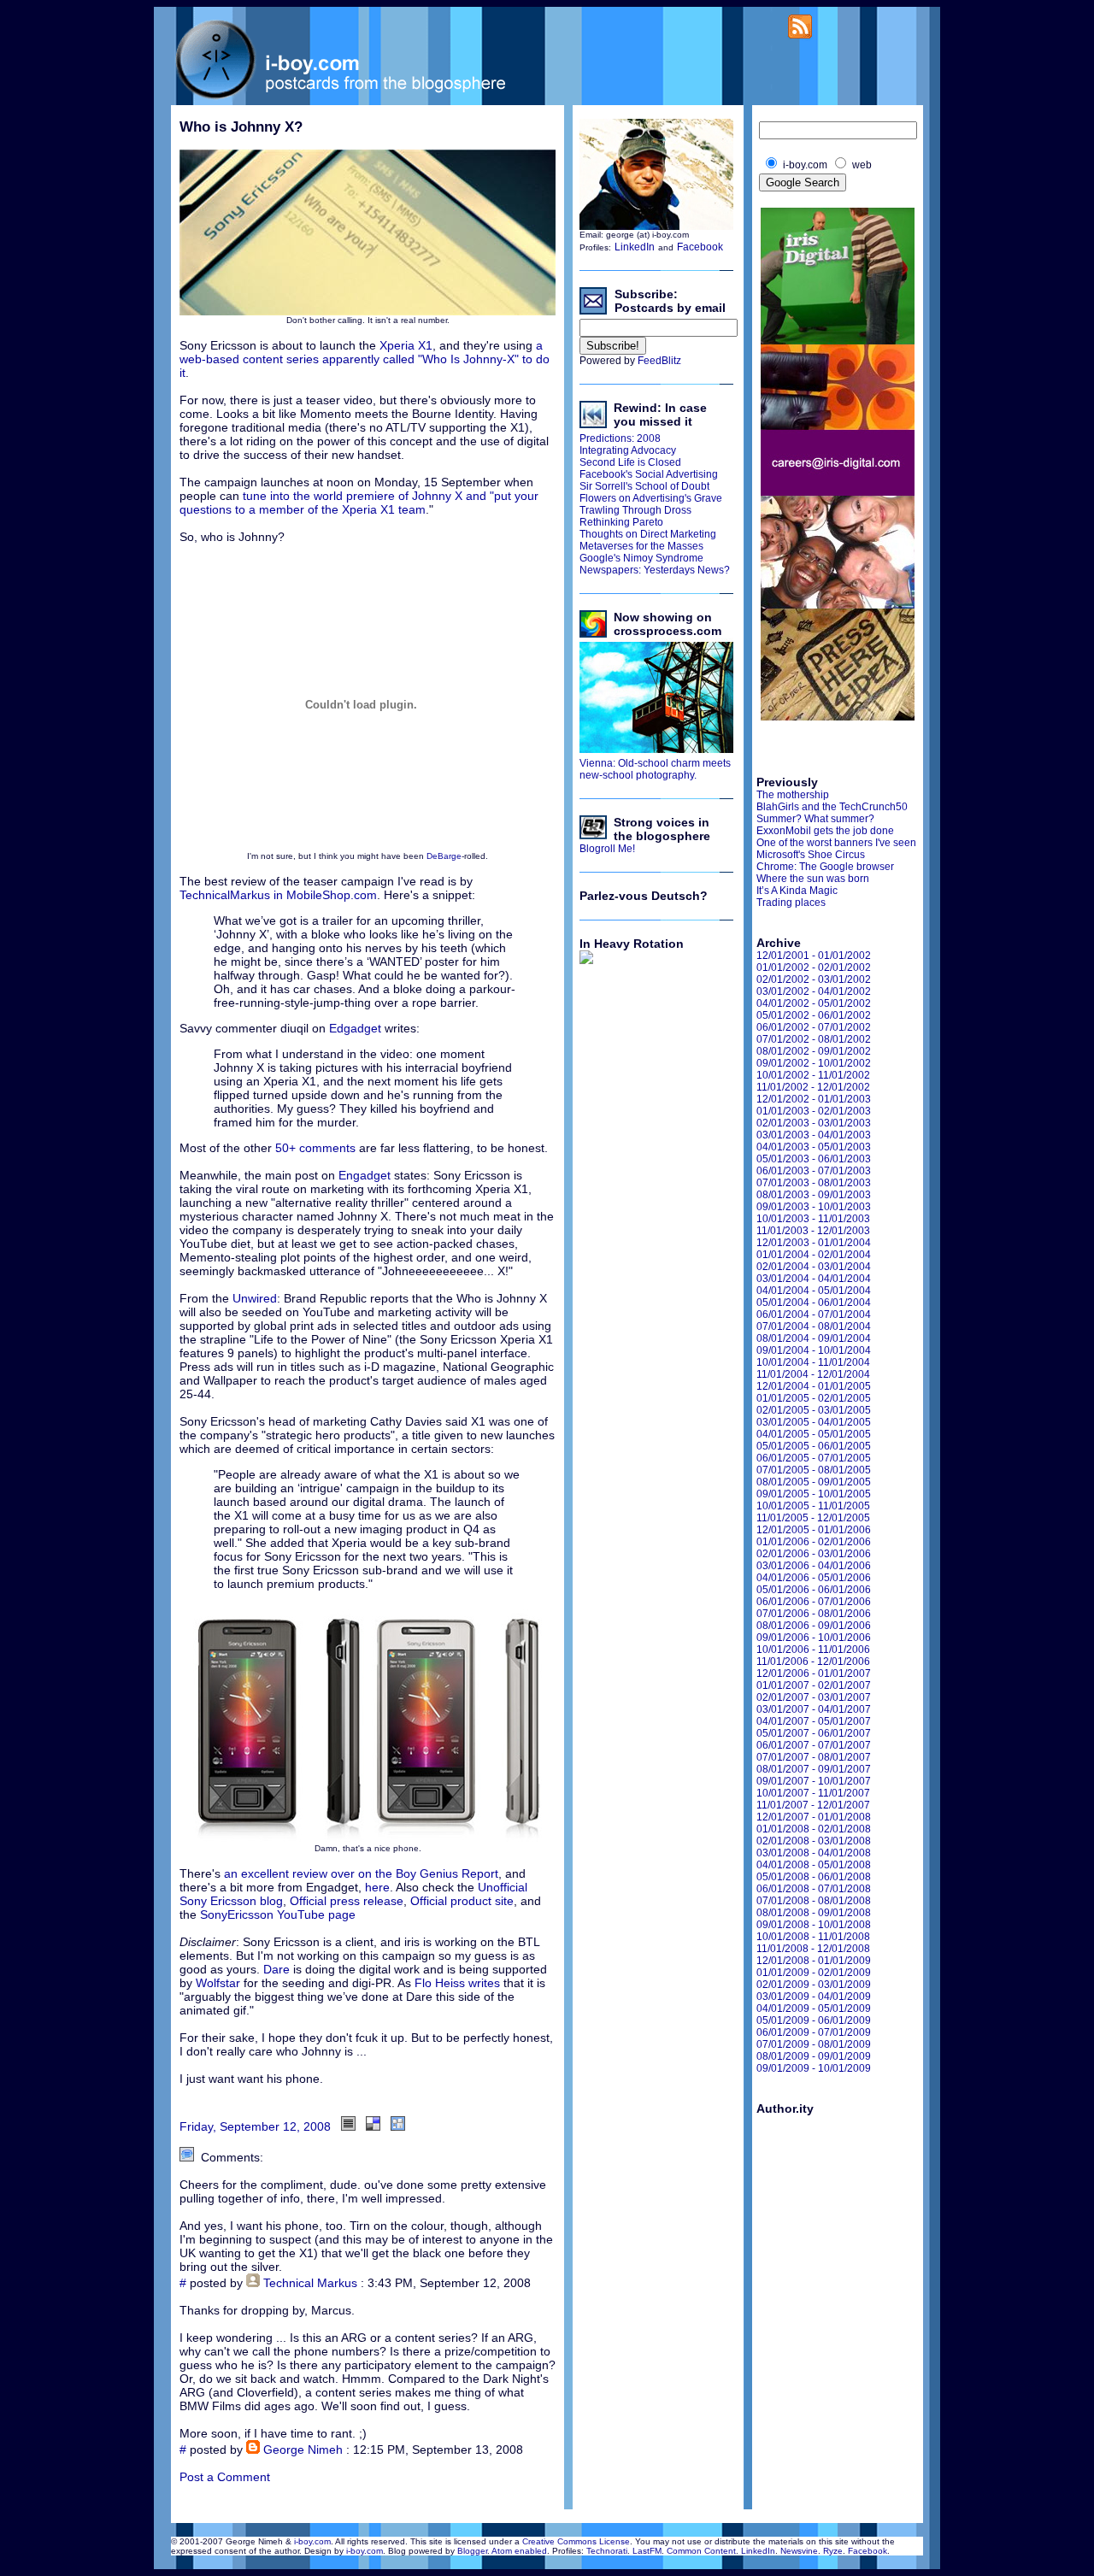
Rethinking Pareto (621, 522)
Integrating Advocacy (628, 450)
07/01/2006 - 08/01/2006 (814, 1614)
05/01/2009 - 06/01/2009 (814, 2020)
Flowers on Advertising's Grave (651, 498)
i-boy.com (312, 2541)
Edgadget (355, 1028)
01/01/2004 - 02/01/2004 (814, 1255)
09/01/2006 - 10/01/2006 (814, 1638)
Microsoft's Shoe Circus (811, 855)
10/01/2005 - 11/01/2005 (813, 1506)
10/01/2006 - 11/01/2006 (813, 1650)
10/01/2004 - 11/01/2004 (813, 1362)
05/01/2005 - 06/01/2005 (814, 1446)
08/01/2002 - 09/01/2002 (814, 1051)
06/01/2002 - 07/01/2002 (814, 1027)
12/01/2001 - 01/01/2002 (814, 956)
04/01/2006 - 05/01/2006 (814, 1578)
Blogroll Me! (607, 849)
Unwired (255, 1298)
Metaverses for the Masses (641, 546)
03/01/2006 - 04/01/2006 (814, 1566)
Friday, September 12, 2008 (255, 2126)
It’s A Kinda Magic (797, 891)
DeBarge (444, 856)
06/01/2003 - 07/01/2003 (814, 1171)
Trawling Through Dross (635, 510)
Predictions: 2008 (620, 438)
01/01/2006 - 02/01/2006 (814, 1542)
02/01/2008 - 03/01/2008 (814, 1841)
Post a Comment (225, 2477)
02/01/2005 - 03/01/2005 (814, 1410)
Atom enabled (519, 2551)
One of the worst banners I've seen (836, 843)
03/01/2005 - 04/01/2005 (814, 1422)
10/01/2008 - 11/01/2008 (813, 1937)
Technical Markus (310, 2283)
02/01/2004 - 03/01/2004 (814, 1267)
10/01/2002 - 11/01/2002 (813, 1075)
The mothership (793, 795)
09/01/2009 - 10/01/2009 (814, 2068)
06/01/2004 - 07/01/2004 (814, 1314)
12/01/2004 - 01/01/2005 (814, 1386)
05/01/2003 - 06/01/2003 (814, 1159)
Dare (276, 1969)
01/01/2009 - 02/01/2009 (814, 1973)
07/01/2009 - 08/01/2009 (814, 2044)
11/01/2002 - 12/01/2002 (813, 1087)
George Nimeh (303, 2450)
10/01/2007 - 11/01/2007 (813, 1793)
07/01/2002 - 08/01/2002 (814, 1039)
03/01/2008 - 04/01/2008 (814, 1853)
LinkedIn (635, 247)
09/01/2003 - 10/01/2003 (814, 1207)
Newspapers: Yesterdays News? (655, 570)
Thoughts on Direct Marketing (648, 534)
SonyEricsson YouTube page (278, 1914)
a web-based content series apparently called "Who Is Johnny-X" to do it (365, 359)
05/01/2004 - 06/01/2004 (814, 1303)
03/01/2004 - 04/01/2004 (814, 1279)
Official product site (462, 1901)
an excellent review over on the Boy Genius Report (361, 1873)
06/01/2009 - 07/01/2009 (814, 2032)
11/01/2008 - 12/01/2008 (813, 1949)
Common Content (701, 2551)
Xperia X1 (406, 345)
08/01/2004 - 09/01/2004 (814, 1338)
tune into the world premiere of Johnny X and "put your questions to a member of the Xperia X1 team (359, 503)
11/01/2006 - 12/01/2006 (813, 1661)
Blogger (472, 2551)
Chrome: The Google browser (825, 867)
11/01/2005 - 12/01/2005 (813, 1518)
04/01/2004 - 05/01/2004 (814, 1291)
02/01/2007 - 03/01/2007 (814, 1697)
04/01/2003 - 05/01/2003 (814, 1147)
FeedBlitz (659, 361)
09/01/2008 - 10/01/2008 (814, 1925)
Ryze (833, 2551)
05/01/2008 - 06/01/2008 (814, 1877)
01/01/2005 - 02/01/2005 (814, 1398)
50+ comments (315, 1148)
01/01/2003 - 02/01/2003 (814, 1111)
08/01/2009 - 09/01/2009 (814, 2056)
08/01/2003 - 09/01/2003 (814, 1195)
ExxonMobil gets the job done (825, 831)
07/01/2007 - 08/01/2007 (814, 1757)
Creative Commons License (576, 2541)
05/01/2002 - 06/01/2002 (814, 1015)
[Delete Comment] (536, 2283)
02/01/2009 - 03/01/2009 (814, 1985)
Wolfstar (220, 1983)
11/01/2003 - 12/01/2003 (813, 1231)
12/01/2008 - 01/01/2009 (814, 1961)
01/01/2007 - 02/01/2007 (814, 1685)
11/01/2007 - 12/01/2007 (813, 1805)
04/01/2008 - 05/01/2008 (814, 1865)
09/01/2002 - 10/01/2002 (814, 1063)
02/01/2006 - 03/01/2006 (814, 1554)
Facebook (700, 247)
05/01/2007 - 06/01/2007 (814, 1733)
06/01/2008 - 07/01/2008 (814, 1889)
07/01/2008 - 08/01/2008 (814, 1901)
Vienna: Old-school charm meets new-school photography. (655, 769)
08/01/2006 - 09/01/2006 (814, 1626)
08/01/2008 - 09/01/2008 (814, 1913)
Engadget (366, 1175)
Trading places (791, 903)
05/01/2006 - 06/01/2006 (814, 1590)
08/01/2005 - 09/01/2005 (814, 1482)
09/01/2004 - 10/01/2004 (814, 1350)
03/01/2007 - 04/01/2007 (814, 1709)
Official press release (347, 1901)
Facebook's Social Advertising (649, 474)
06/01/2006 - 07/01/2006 (814, 1602)
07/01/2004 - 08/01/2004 (814, 1326)
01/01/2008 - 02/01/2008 (814, 1829)
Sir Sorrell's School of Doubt (644, 486)
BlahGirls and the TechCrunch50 (832, 807)
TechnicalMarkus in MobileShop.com (278, 895)
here (377, 1887)
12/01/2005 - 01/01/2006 (814, 1530)
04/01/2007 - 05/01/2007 (814, 1721)
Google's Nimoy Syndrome (641, 558)
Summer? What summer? (815, 819)
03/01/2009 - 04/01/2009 (814, 1997)
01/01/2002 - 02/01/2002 (814, 967)
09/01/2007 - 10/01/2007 (814, 1781)
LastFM (647, 2551)
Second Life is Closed (630, 462)
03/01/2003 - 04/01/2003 (814, 1135)
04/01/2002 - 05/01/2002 (814, 1003)
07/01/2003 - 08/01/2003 (814, 1183)
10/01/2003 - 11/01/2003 (813, 1219)
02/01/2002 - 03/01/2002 (814, 979)
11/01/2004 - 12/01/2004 (813, 1374)
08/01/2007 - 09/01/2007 (814, 1769)
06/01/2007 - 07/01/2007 (814, 1745)
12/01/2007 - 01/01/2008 (814, 1817)
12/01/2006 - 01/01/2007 (814, 1673)
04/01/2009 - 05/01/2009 (814, 2008)
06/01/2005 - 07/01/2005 (814, 1458)
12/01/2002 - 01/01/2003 (814, 1099)
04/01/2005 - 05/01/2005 (814, 1434)
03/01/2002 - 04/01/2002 (814, 991)
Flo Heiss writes (457, 1983)
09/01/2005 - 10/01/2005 (814, 1494)
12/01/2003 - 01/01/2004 (814, 1243)
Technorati (607, 2551)
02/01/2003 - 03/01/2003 (814, 1123)
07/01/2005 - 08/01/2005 (814, 1470)
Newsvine (799, 2551)
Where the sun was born (813, 879)
